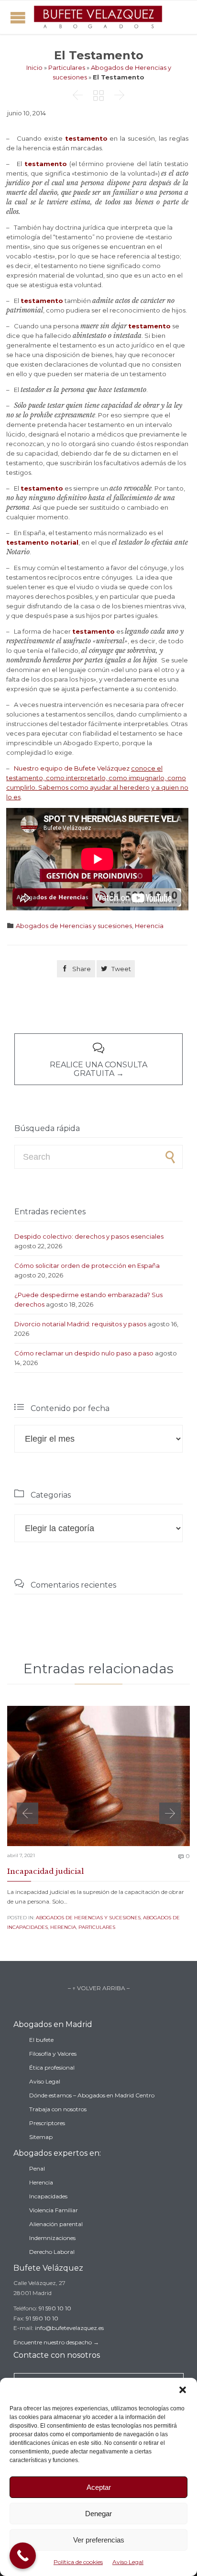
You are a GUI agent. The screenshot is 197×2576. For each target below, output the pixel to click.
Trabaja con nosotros (58, 2109)
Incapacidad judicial (45, 1871)
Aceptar (99, 2487)
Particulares (67, 67)
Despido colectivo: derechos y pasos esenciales (89, 1236)
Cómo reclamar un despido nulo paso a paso (84, 1353)
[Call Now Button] (23, 2556)
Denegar (98, 2514)
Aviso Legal (128, 2562)
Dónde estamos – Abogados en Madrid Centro (92, 2095)
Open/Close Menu (18, 17)
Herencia (149, 926)
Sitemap (41, 2137)
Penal (37, 2168)
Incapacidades (48, 2196)
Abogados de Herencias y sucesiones (74, 926)
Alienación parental (56, 2224)
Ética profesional (52, 2067)
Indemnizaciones (52, 2238)
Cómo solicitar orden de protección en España (87, 1266)
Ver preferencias (99, 2540)
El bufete (41, 2040)
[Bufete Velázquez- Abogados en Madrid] (98, 17)
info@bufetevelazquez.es (69, 2328)
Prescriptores (47, 2123)
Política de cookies (78, 2562)
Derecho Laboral (52, 2252)
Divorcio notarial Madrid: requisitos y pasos (80, 1324)
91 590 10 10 (55, 2308)
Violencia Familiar (54, 2210)
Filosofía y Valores (53, 2054)
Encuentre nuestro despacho (53, 2342)
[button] (183, 2390)
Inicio (34, 67)
